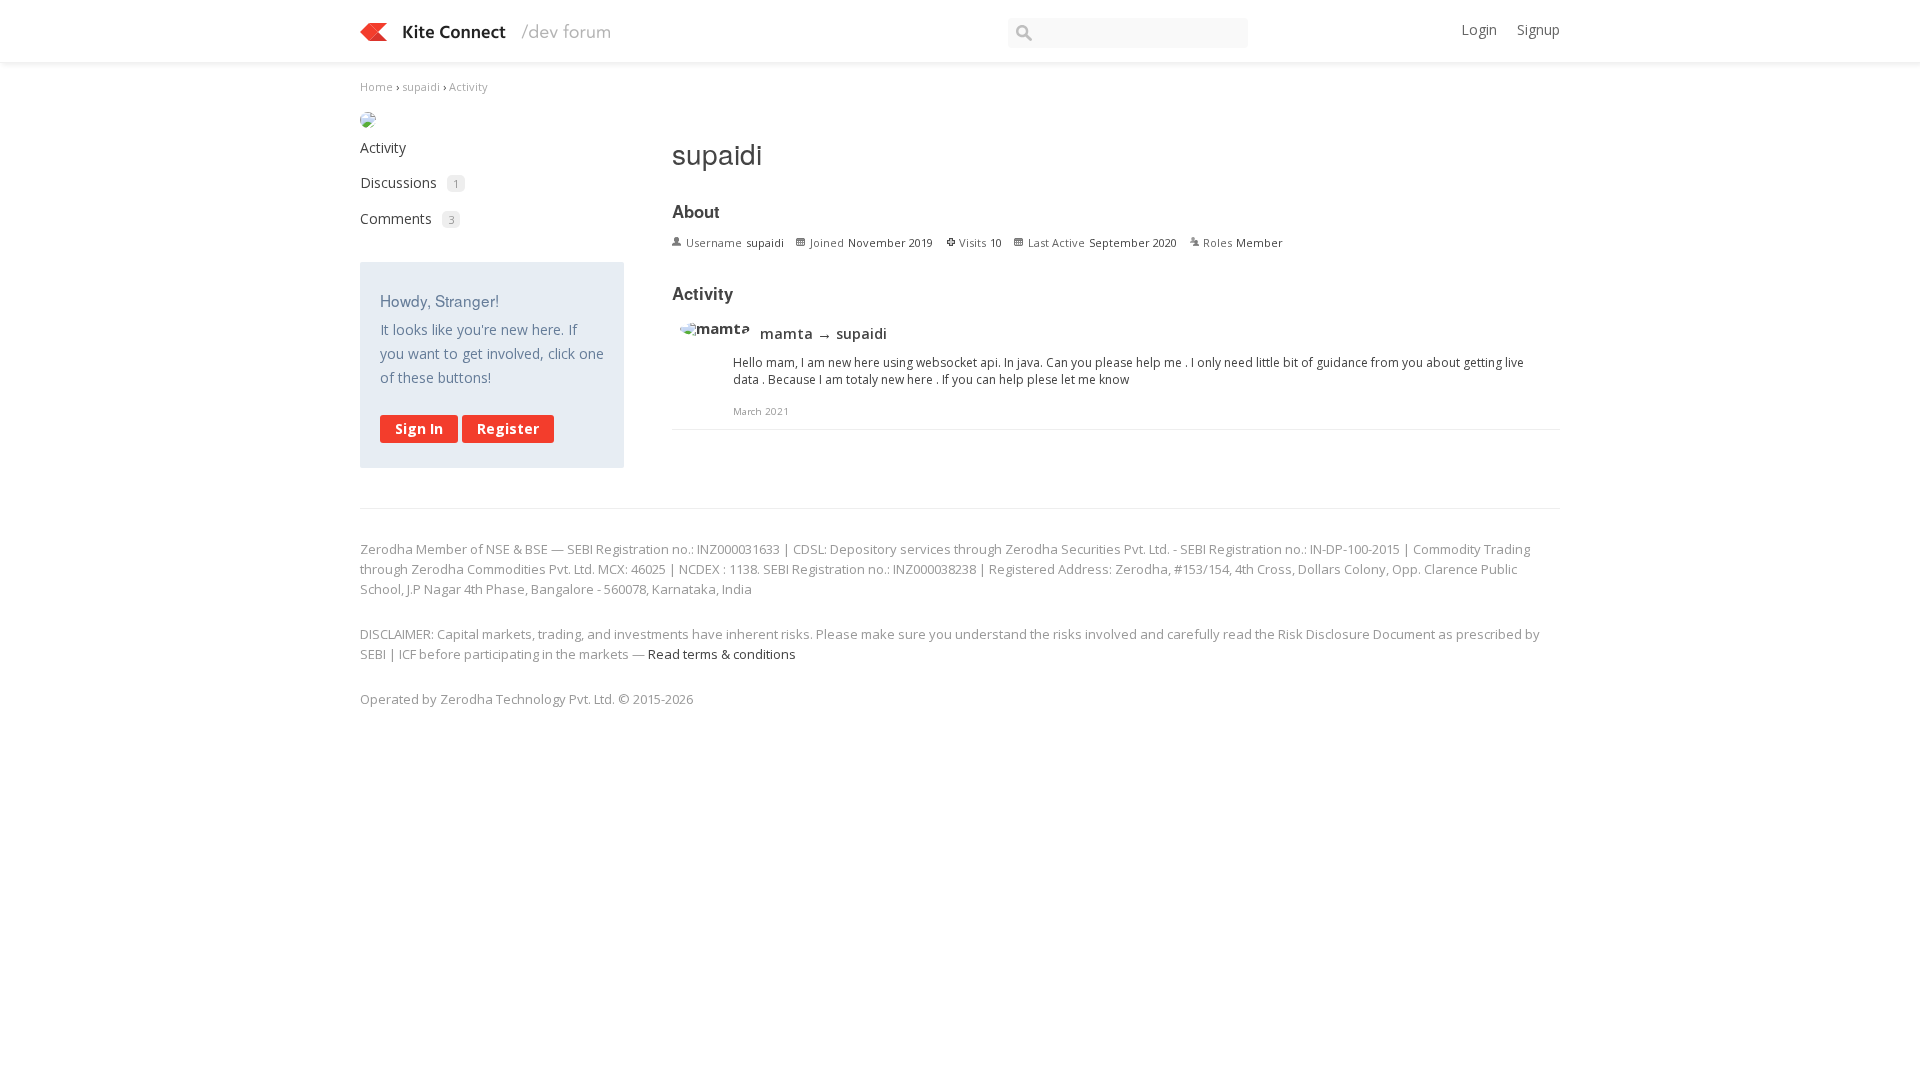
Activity (383, 147)
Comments (407, 218)
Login (1479, 29)
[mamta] (715, 329)
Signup (1538, 29)
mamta (786, 333)
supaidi (861, 333)
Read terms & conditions (722, 654)
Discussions (409, 182)
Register (508, 428)
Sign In (419, 428)
